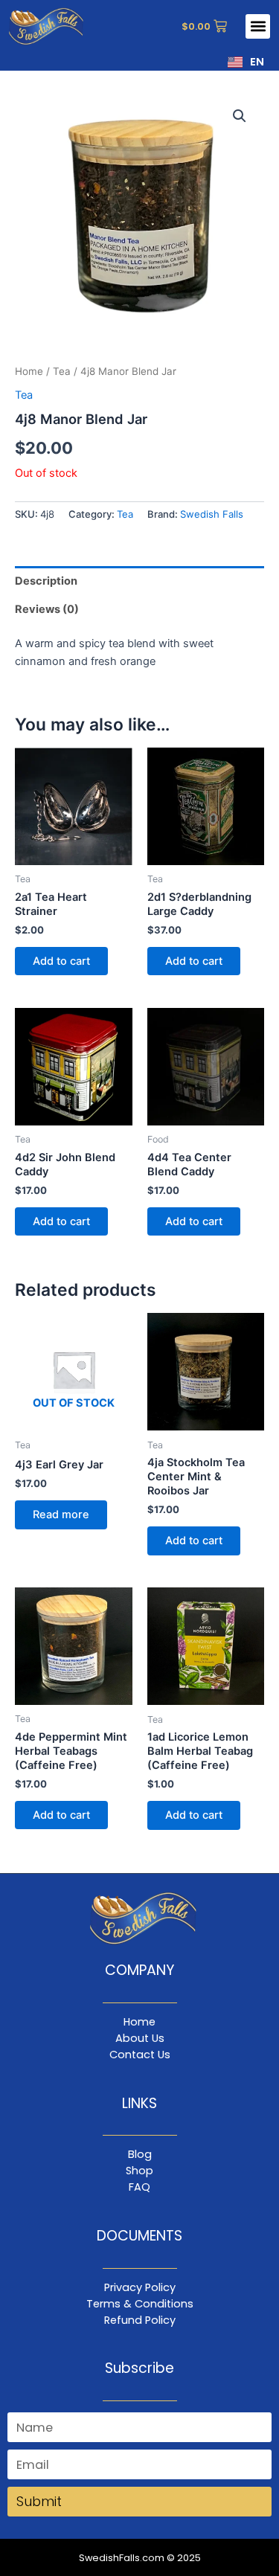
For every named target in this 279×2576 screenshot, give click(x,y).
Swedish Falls (212, 514)
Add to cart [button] (61, 961)
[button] (258, 26)
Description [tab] (46, 581)
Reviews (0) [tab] (47, 609)
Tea (62, 371)
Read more (61, 1515)
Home (29, 371)
